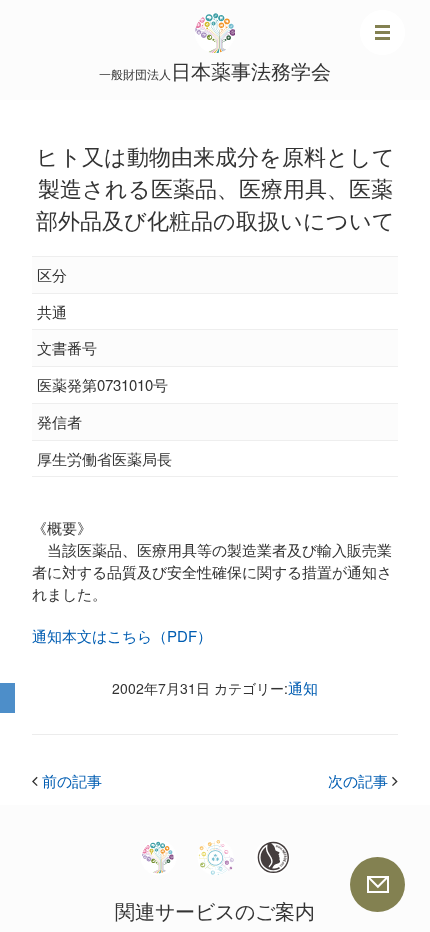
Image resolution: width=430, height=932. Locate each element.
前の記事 (67, 780)
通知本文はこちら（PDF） (122, 635)
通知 (303, 687)
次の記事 (363, 780)
